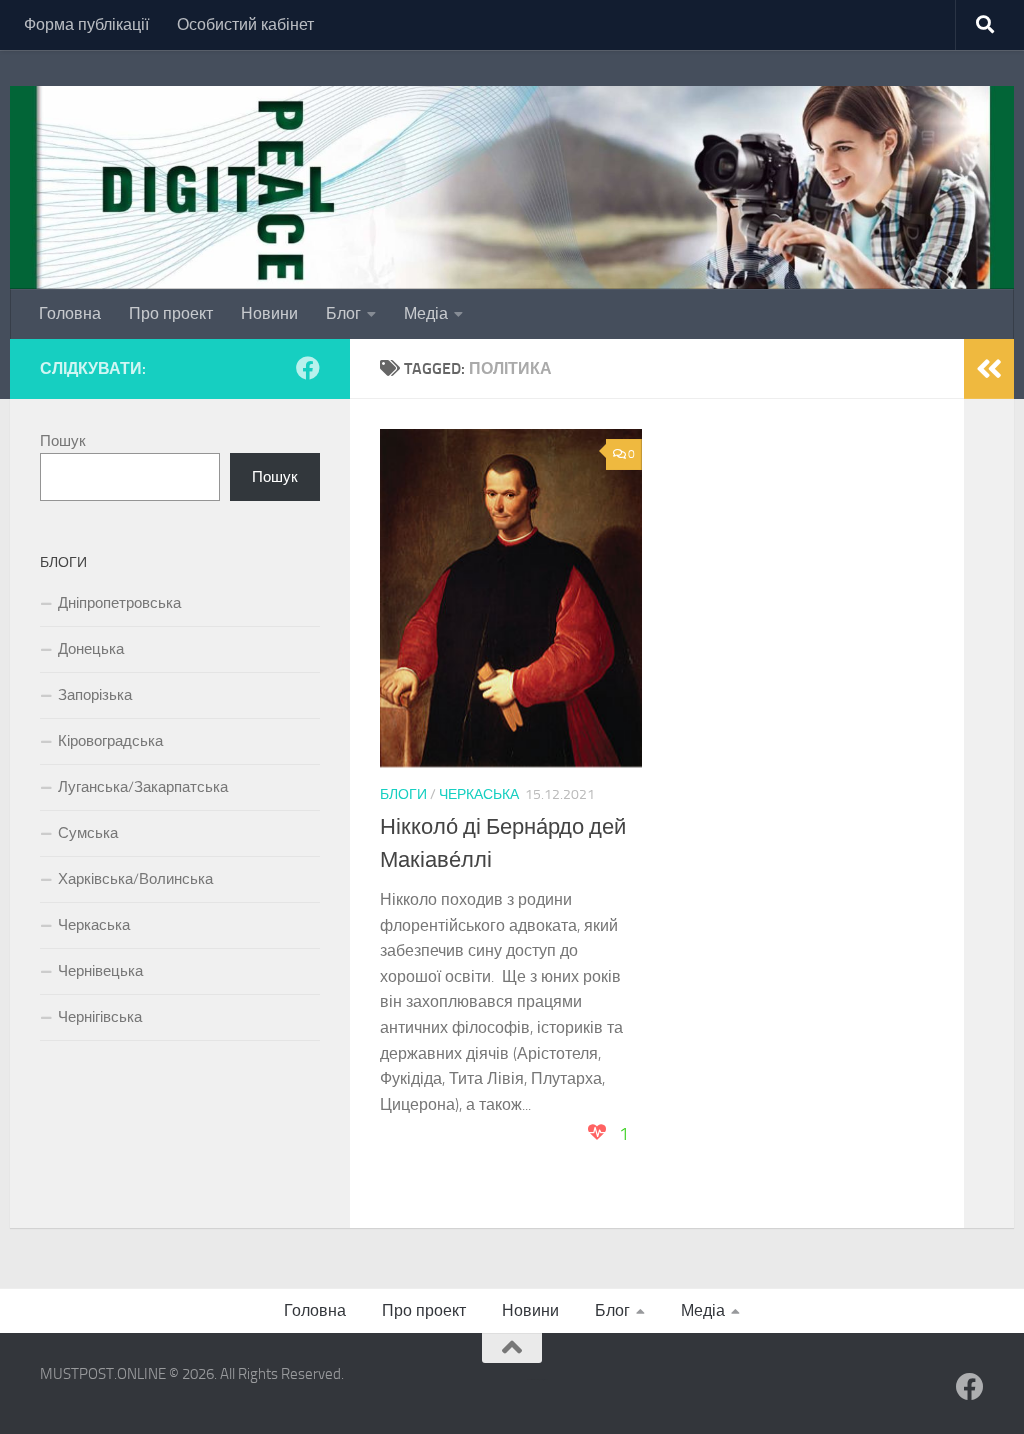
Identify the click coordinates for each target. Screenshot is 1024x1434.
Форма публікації (86, 24)
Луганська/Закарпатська (143, 787)
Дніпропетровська (119, 603)
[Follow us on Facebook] (308, 368)
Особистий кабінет (245, 24)
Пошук (63, 441)
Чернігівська (100, 1017)
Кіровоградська (110, 741)
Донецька (91, 649)
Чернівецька (100, 971)
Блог (343, 313)
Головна (70, 313)
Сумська (88, 833)
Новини (269, 313)
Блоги (403, 794)
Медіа (426, 313)
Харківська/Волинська (135, 879)
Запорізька (95, 695)
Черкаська (479, 794)
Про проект (171, 313)
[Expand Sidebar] (989, 369)
